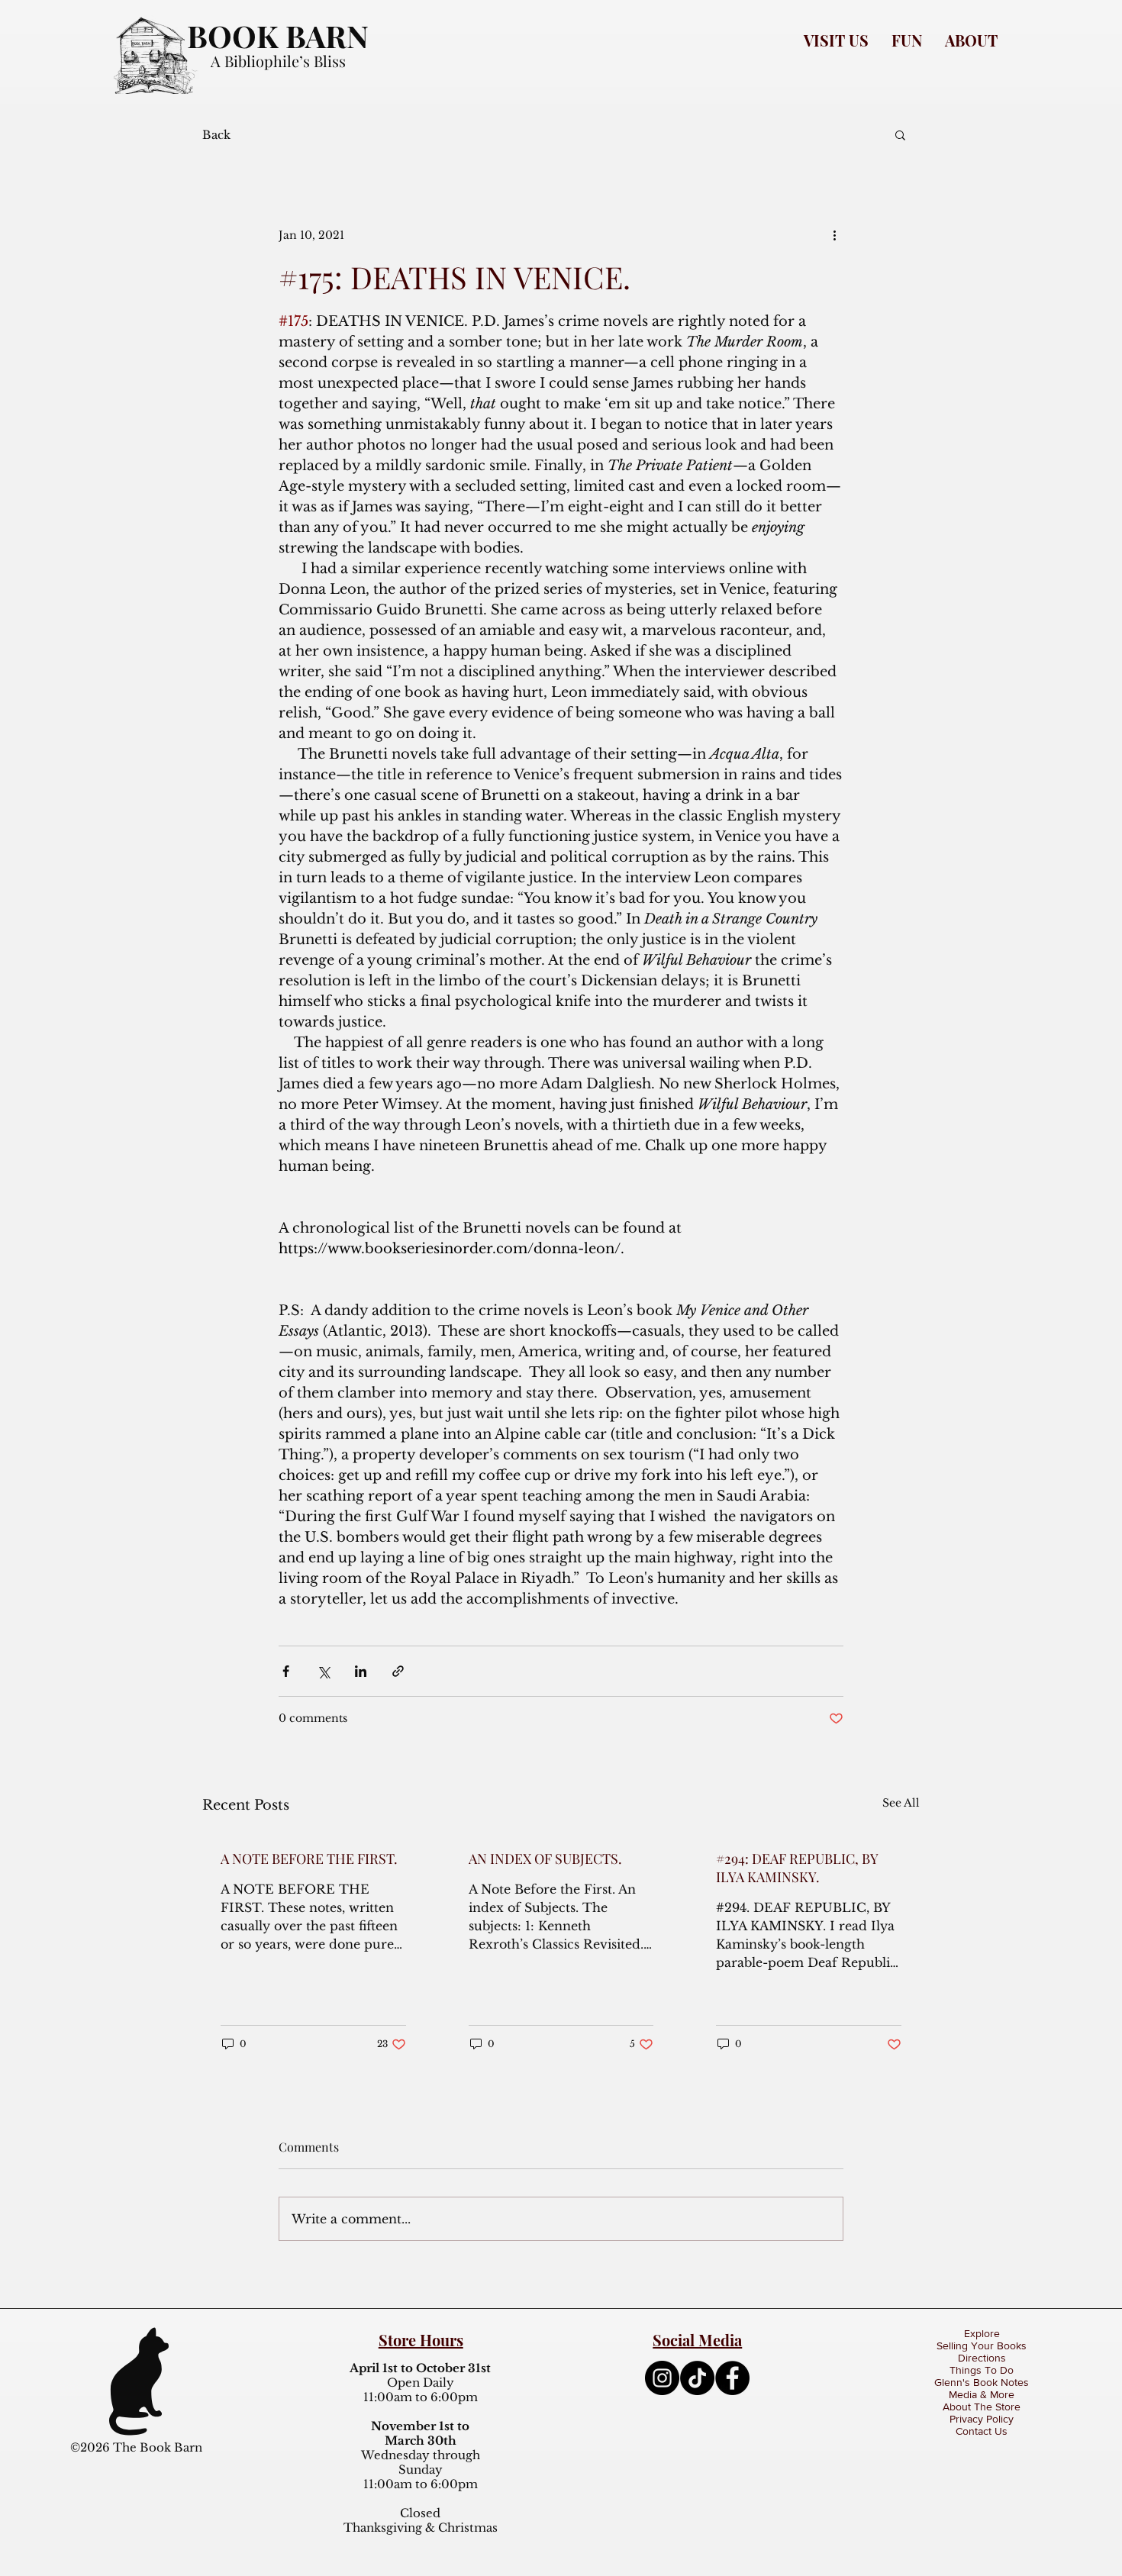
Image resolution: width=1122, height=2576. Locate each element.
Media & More (982, 2394)
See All (901, 1803)
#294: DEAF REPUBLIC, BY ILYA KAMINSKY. (797, 1868)
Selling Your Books (982, 2345)
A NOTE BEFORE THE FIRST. (309, 1859)
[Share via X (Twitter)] (323, 1671)
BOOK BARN (278, 35)
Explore (982, 2333)
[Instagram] (662, 2378)
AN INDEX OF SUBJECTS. (545, 1859)
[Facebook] (732, 2378)
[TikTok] (697, 2378)
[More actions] (834, 235)
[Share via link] (398, 1671)
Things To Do (982, 2370)
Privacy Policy (982, 2419)
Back (216, 135)
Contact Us (982, 2431)
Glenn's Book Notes (982, 2382)
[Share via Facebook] (286, 1671)
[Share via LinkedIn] (361, 1671)
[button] (836, 40)
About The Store (982, 2407)
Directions (982, 2358)
